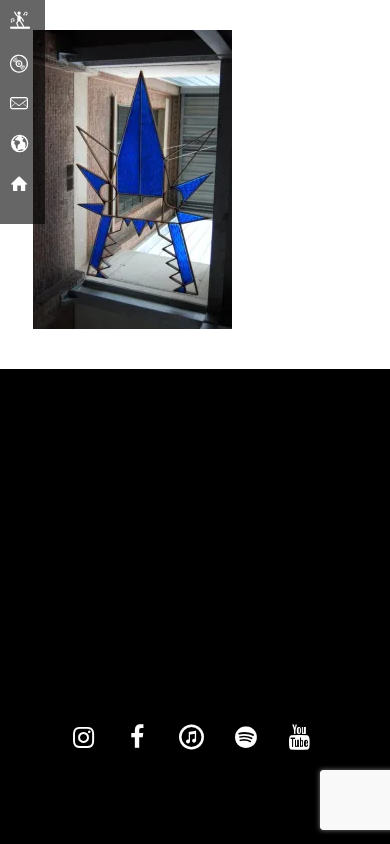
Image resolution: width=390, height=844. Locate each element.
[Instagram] (83, 738)
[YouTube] (299, 738)
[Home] (19, 185)
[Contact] (19, 105)
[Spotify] (245, 738)
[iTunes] (191, 738)
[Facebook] (137, 738)
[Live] (20, 25)
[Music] (19, 65)
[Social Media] (19, 145)
